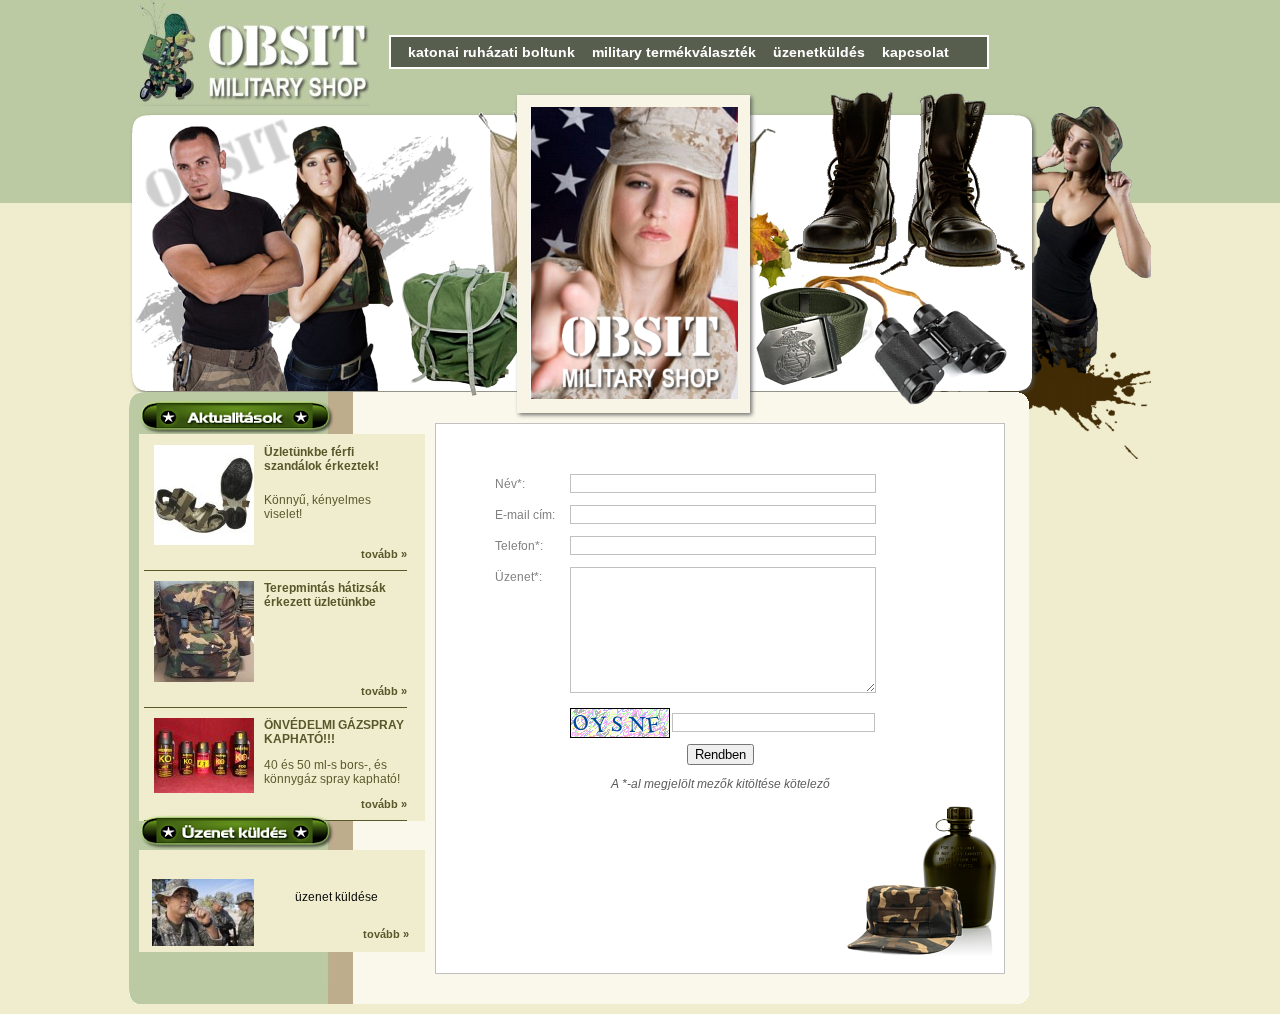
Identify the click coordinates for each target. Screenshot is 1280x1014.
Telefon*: (519, 546)
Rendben (720, 754)
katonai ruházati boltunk (491, 52)
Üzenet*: (518, 577)
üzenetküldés (819, 52)
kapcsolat (915, 52)
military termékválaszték (674, 52)
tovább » (384, 554)
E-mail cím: (525, 515)
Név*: (510, 484)
